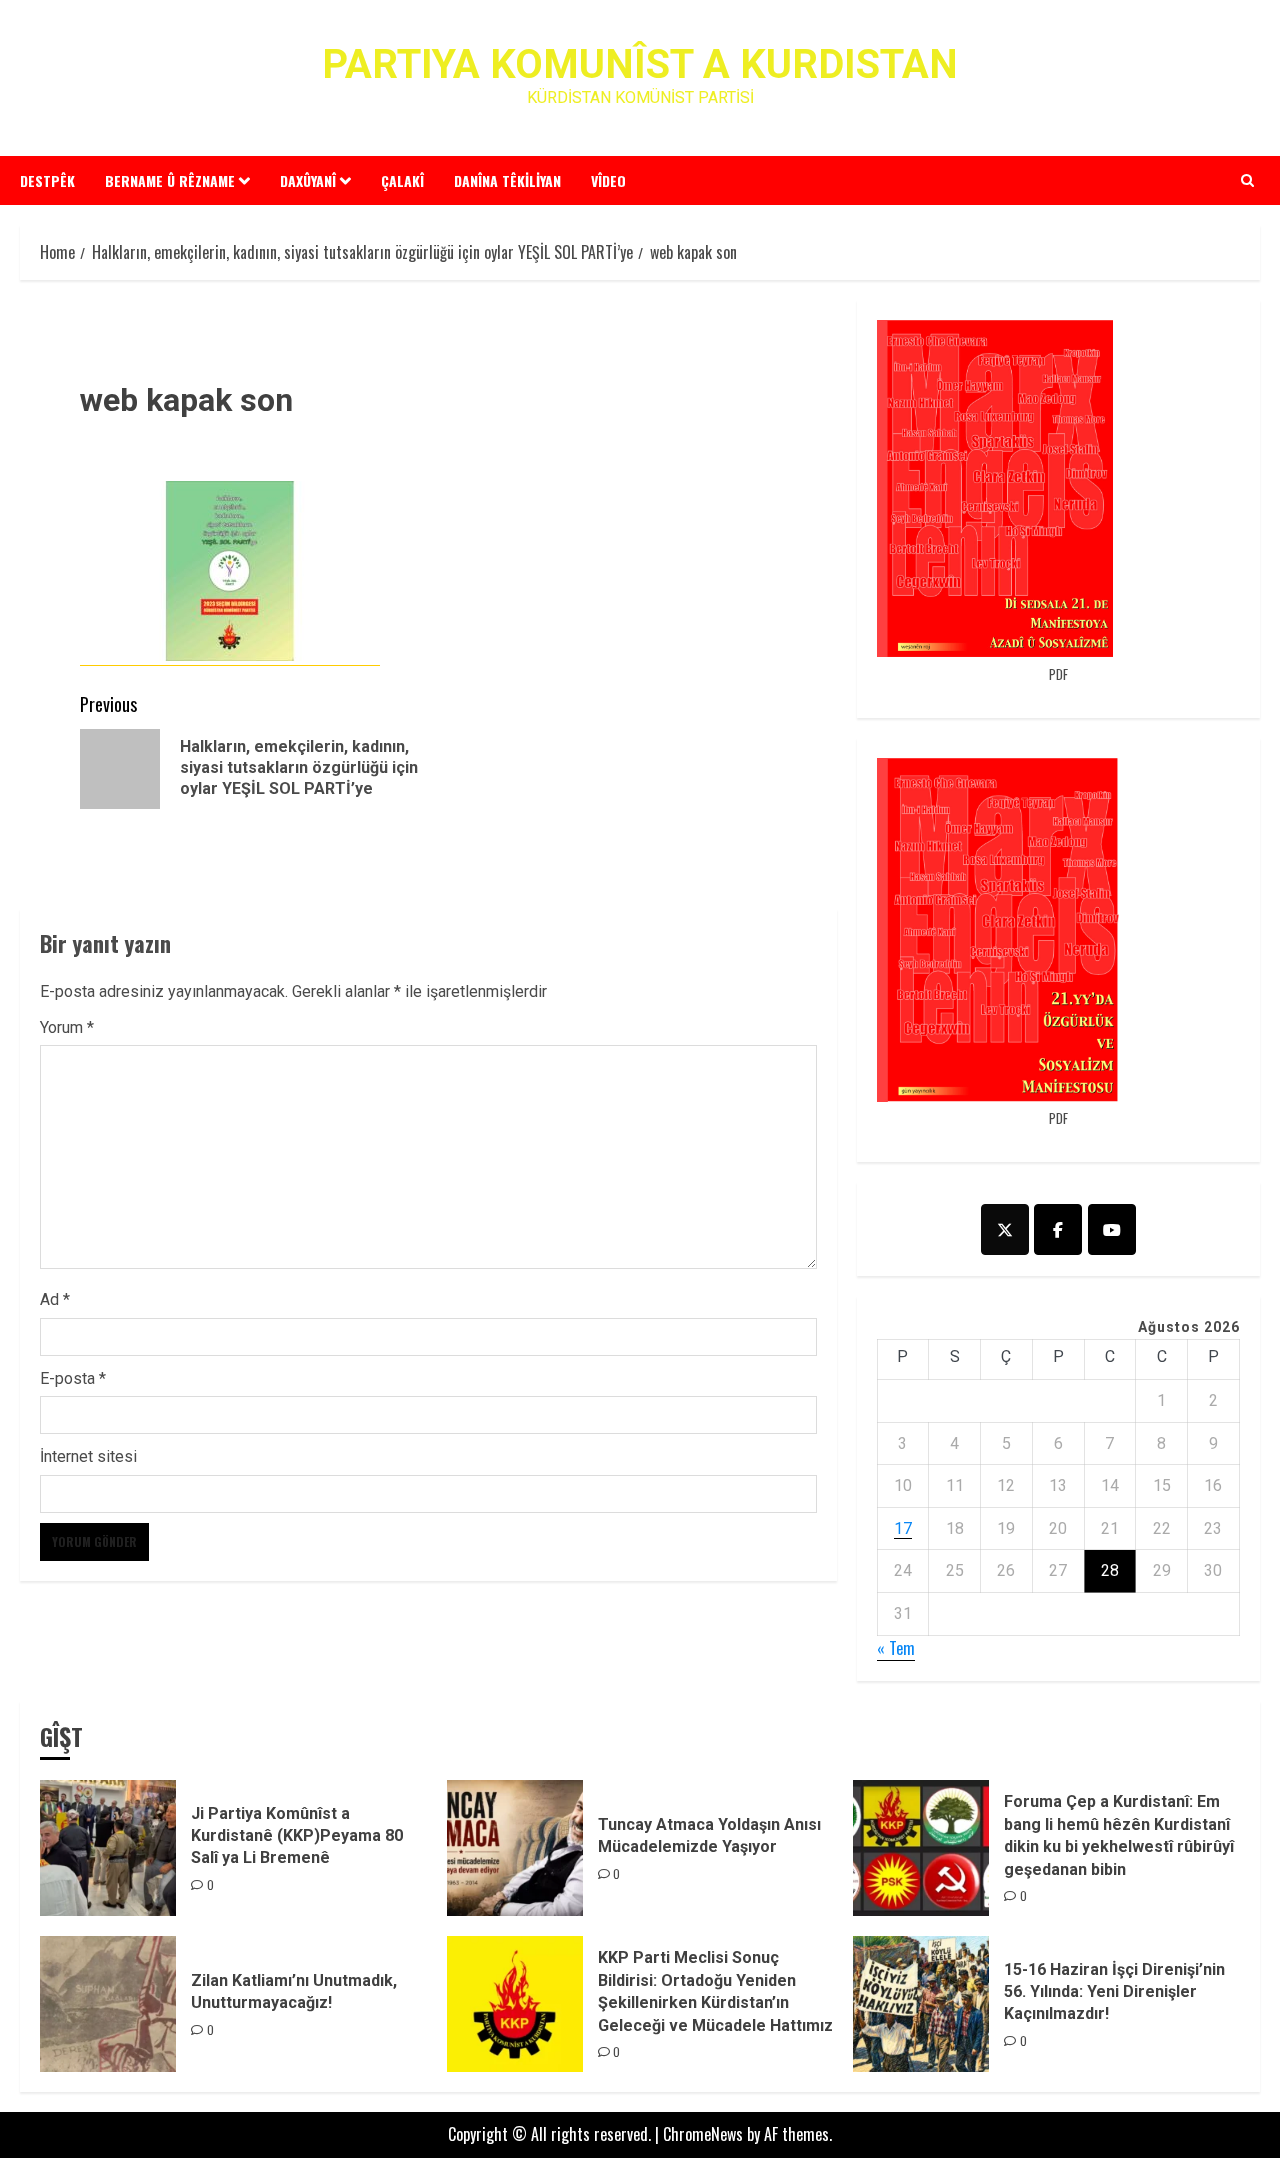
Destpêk (47, 180)
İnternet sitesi (88, 1456)
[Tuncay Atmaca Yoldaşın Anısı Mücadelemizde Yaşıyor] (515, 1848)
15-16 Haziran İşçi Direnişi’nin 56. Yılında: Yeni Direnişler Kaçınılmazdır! (1114, 1992)
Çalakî (402, 180)
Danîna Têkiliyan (507, 180)
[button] (1247, 180)
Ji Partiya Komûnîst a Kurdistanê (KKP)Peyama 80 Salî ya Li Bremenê (297, 1836)
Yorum (67, 1027)
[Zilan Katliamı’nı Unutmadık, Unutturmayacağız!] (108, 2004)
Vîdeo (608, 180)
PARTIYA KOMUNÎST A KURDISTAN (640, 64)
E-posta (73, 1378)
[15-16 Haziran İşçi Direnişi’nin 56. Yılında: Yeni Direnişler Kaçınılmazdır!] (921, 2004)
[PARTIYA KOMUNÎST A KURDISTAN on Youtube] (1112, 1229)
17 (903, 1528)
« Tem (896, 1648)
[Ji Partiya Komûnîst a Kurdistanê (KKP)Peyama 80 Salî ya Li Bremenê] (108, 1848)
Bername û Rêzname (170, 180)
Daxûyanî (308, 180)
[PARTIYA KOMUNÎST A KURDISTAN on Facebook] (1058, 1229)
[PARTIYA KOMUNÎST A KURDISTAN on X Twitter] (1005, 1229)
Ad (55, 1299)
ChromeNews (703, 2134)
